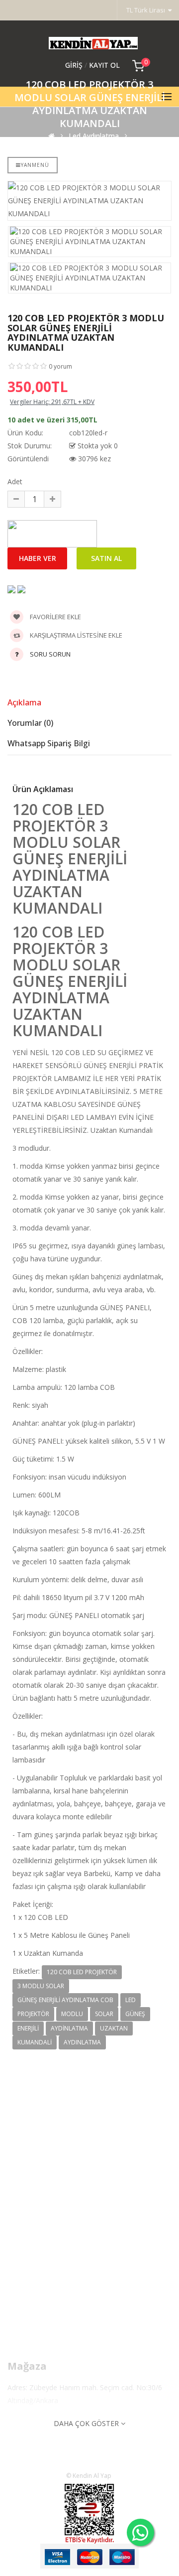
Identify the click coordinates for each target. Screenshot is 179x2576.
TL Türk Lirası (147, 10)
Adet (15, 481)
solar (104, 2014)
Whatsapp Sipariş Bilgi (49, 743)
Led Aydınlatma (94, 136)
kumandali (35, 2042)
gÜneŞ (135, 2014)
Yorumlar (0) (30, 723)
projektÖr (33, 2014)
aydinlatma (69, 2028)
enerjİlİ (28, 2028)
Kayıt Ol (104, 65)
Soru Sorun (50, 654)
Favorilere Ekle (55, 617)
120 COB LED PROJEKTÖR (82, 1972)
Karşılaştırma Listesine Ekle (75, 635)
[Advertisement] (89, 2198)
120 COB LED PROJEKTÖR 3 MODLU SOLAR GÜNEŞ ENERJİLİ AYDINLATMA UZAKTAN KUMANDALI (88, 152)
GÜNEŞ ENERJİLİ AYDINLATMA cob (65, 2000)
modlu (72, 2014)
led (131, 2000)
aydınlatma (82, 2042)
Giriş (75, 65)
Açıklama (24, 702)
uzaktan (114, 2028)
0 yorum (60, 366)
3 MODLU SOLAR (41, 1986)
